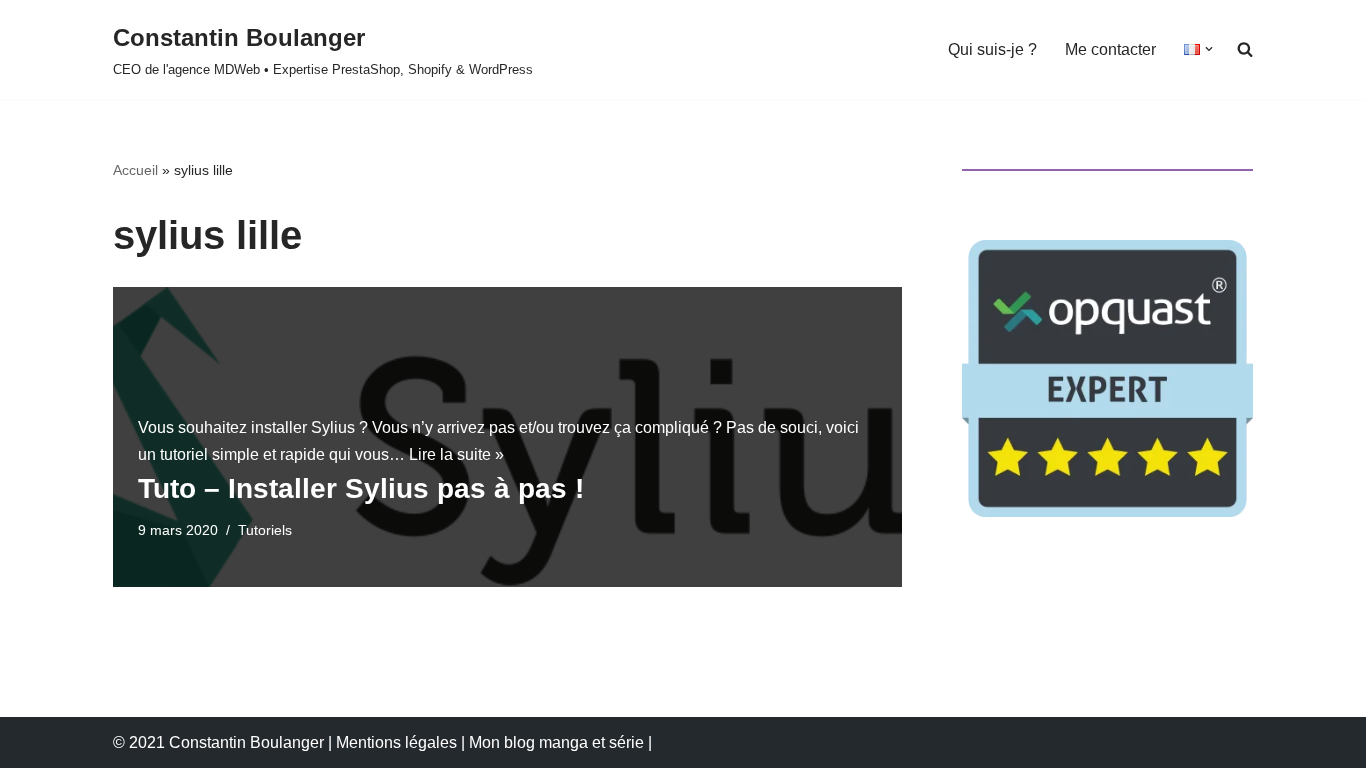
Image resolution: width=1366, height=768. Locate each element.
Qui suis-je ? (992, 49)
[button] (1209, 49)
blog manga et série (574, 742)
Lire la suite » (456, 454)
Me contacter (1110, 49)
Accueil (135, 170)
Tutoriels (265, 530)
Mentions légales (396, 742)
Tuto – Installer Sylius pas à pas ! (361, 488)
